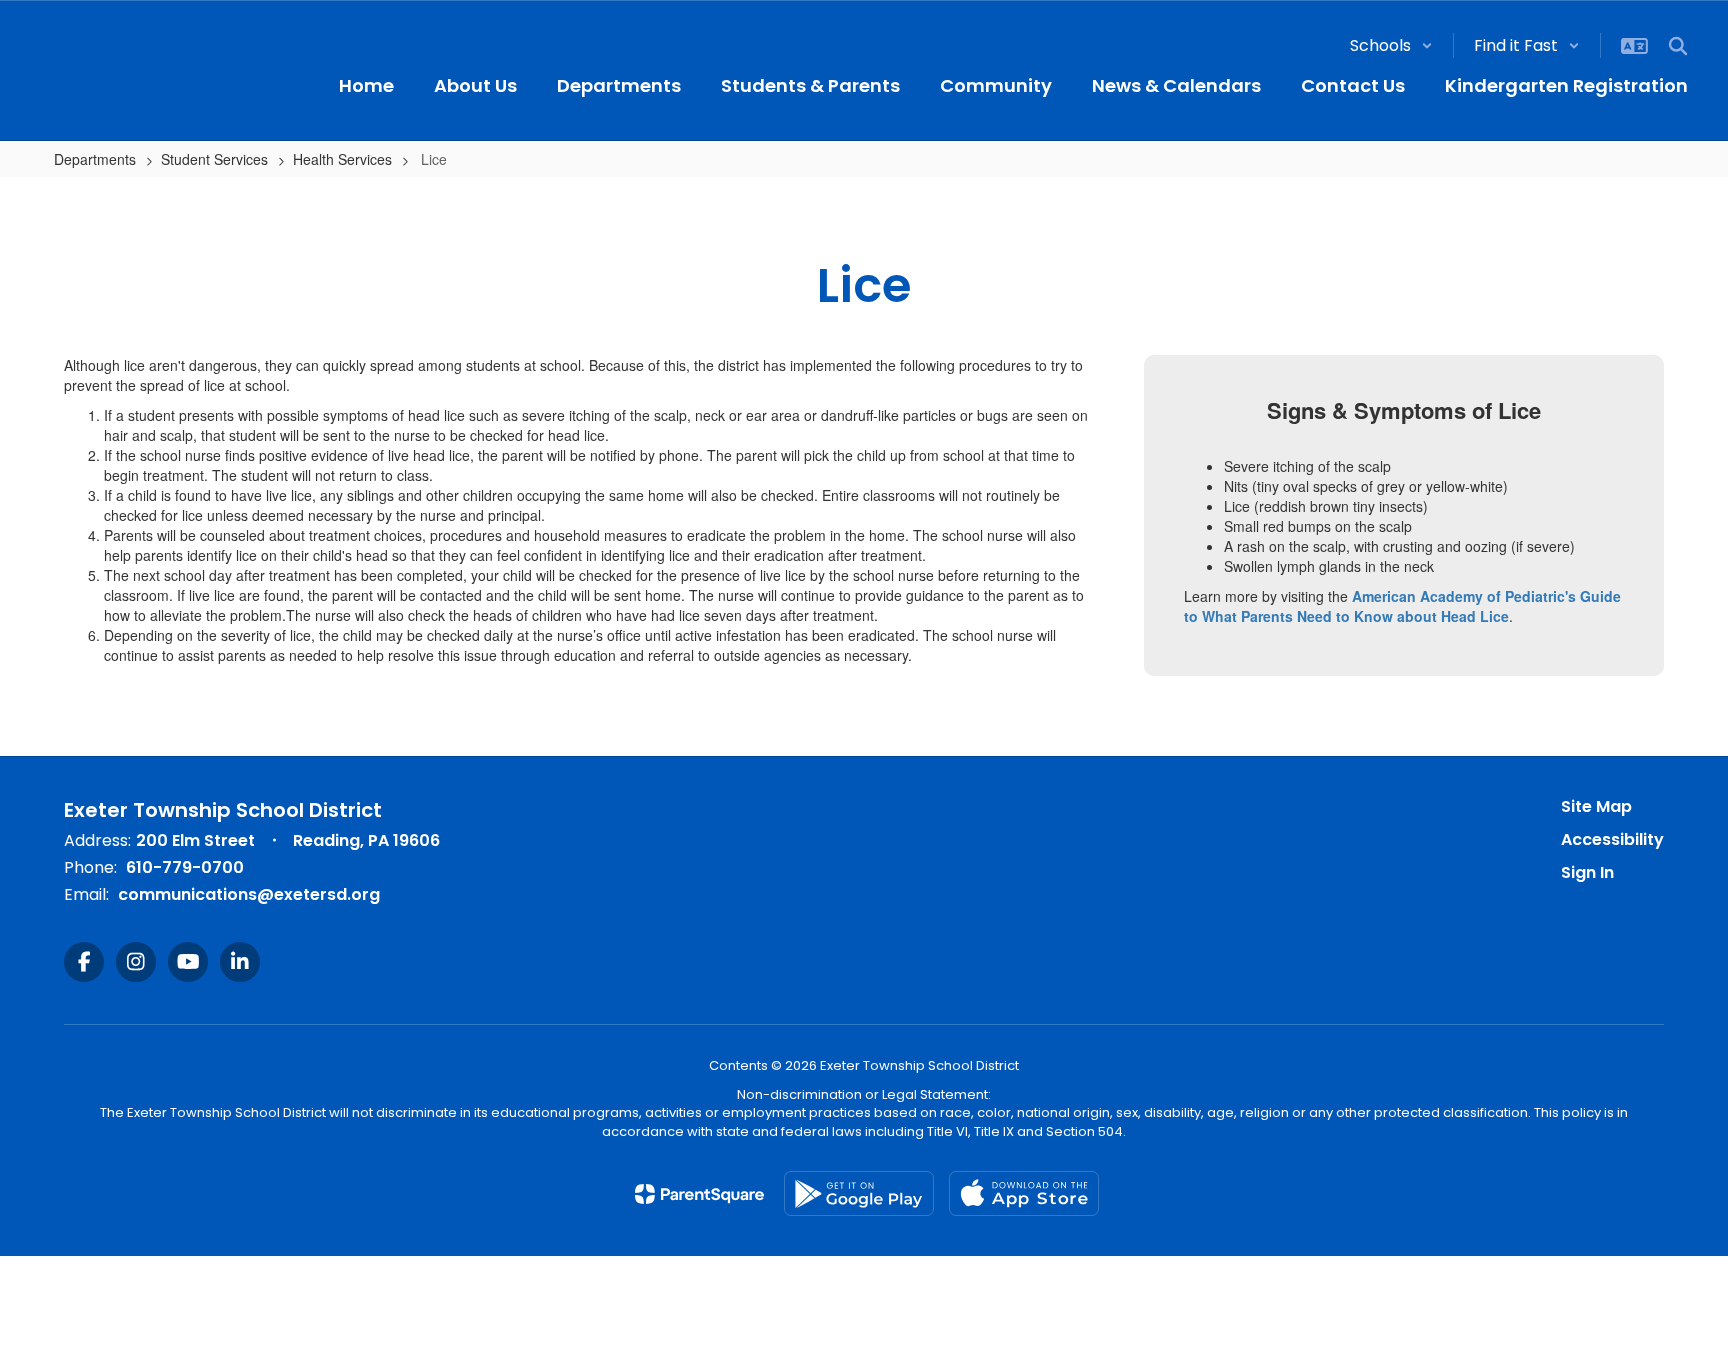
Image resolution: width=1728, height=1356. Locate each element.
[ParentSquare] (699, 1194)
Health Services (342, 159)
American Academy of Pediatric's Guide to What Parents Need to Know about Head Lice (1402, 606)
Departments (95, 159)
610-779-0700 (185, 867)
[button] (1391, 45)
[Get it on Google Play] (859, 1193)
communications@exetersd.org (249, 894)
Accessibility (1612, 839)
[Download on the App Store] (1024, 1193)
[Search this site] (1678, 46)
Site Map (1596, 806)
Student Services (214, 159)
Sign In (1587, 872)
